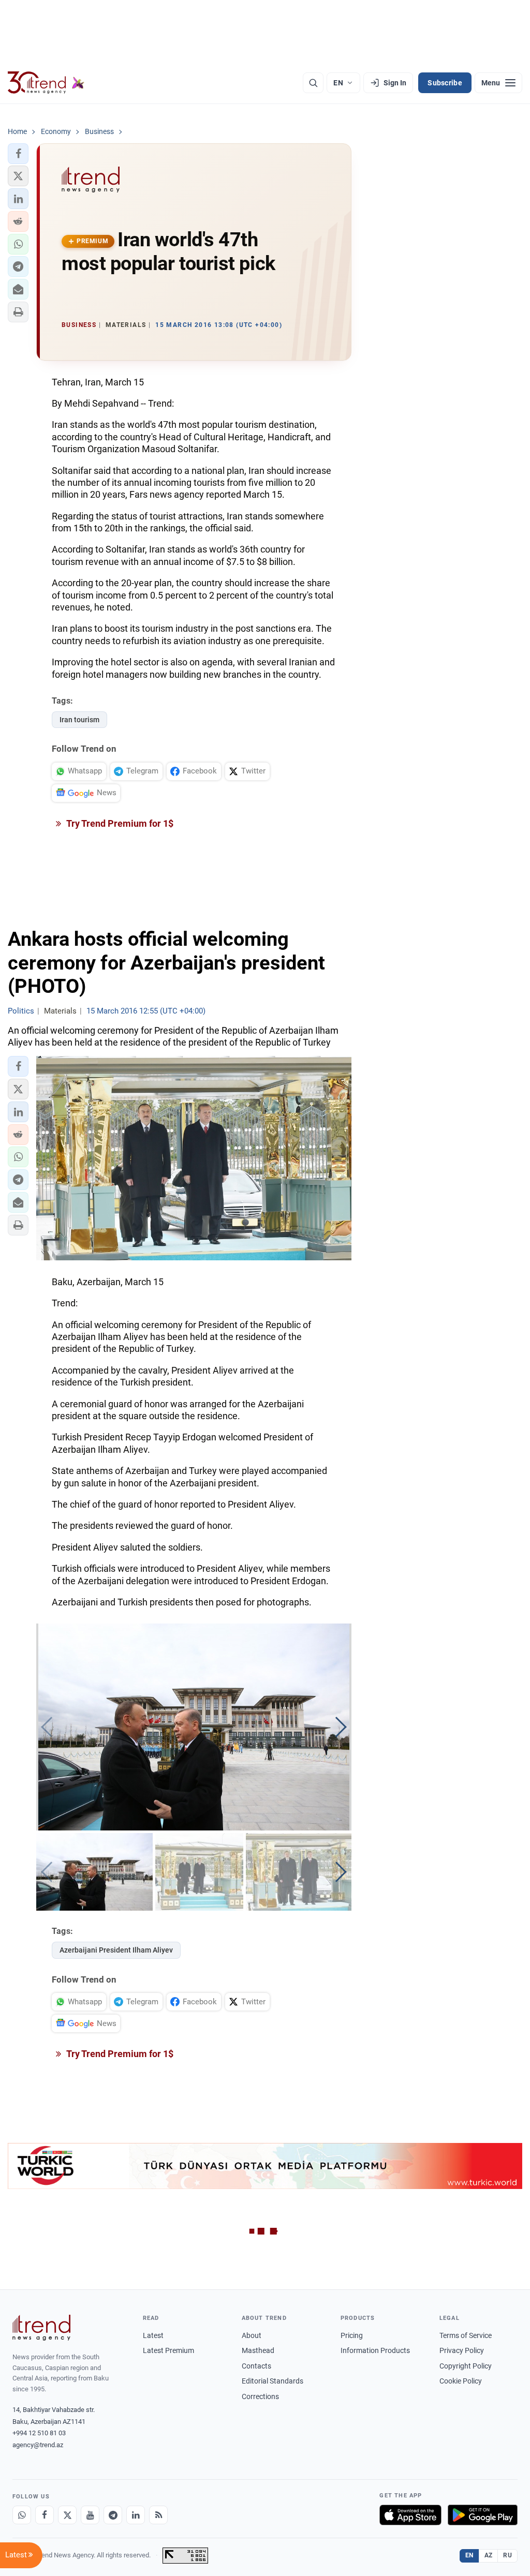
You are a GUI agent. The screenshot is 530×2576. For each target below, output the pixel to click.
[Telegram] (113, 2515)
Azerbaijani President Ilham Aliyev (116, 1950)
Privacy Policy (462, 2350)
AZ (489, 2555)
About (252, 2335)
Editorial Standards (273, 2381)
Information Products (375, 2350)
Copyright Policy (466, 2366)
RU (507, 2555)
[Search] (313, 83)
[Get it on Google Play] (483, 2515)
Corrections (260, 2396)
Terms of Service (466, 2335)
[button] (18, 154)
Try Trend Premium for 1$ (119, 823)
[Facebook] (45, 2515)
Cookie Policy (461, 2381)
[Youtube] (90, 2515)
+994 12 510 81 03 (39, 2433)
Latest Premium (168, 2350)
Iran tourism (79, 720)
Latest (153, 2335)
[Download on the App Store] (410, 2515)
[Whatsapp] (22, 2515)
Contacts (256, 2366)
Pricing (352, 2335)
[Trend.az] (46, 83)
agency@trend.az (38, 2445)
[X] (67, 2515)
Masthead (258, 2350)
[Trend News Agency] (41, 2328)
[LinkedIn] (136, 2515)
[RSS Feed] (158, 2515)
